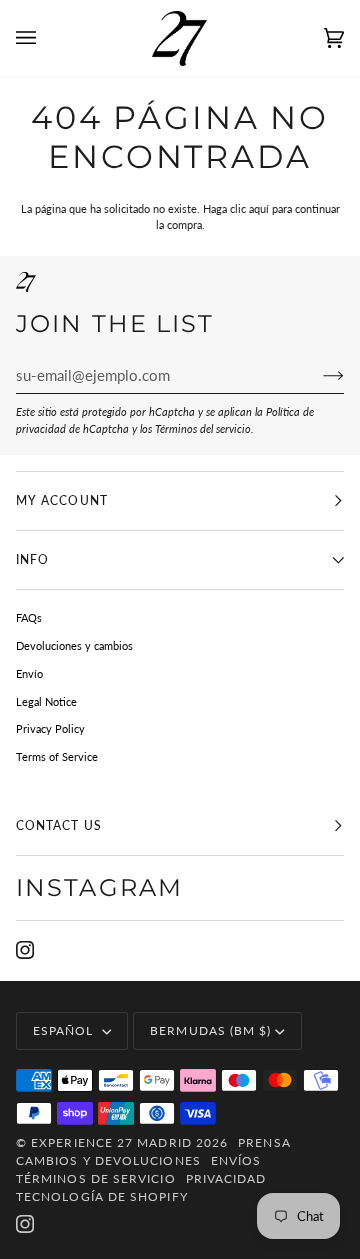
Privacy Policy (50, 728)
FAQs (29, 617)
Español (65, 1030)
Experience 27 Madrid (111, 1142)
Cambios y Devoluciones (108, 1160)
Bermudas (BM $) (210, 1030)
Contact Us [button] (59, 825)
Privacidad (226, 1178)
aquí (259, 208)
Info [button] (32, 559)
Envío (29, 673)
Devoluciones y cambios (74, 645)
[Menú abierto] (46, 38)
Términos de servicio (96, 1178)
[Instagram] (25, 950)
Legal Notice (46, 701)
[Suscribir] (317, 375)
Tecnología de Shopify (102, 1196)
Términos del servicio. (204, 428)
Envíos (236, 1160)
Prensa (264, 1142)
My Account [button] (62, 500)
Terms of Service (57, 756)
